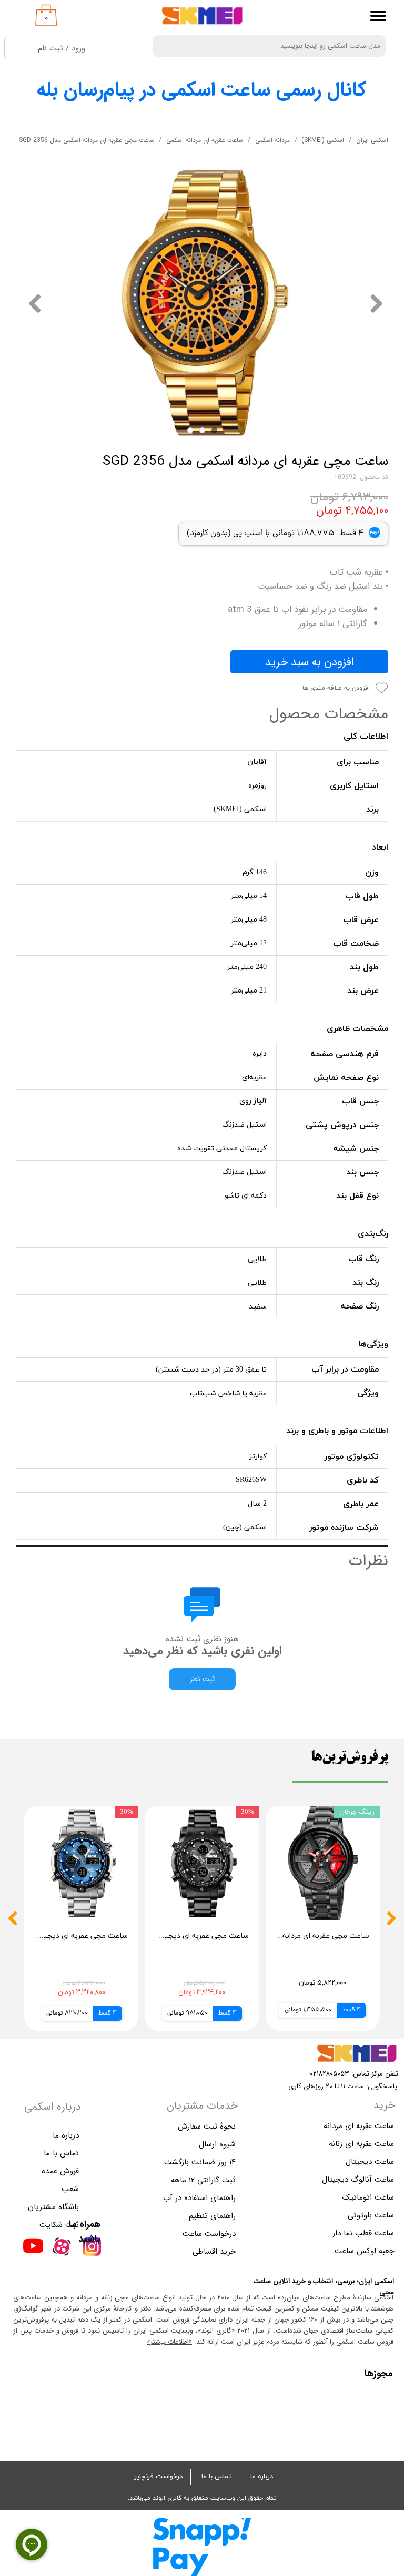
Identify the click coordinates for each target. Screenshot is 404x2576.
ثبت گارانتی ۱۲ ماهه (203, 2180)
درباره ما (262, 2477)
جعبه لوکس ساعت (364, 2251)
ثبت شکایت (59, 2225)
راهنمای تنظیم (212, 2216)
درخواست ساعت (209, 2234)
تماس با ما (216, 2477)
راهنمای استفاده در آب (201, 2198)
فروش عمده (60, 2171)
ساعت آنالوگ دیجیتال (358, 2180)
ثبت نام (50, 48)
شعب (70, 2189)
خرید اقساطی (214, 2252)
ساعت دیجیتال (370, 2162)
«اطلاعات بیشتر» (169, 2342)
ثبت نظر (202, 1679)
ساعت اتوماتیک (368, 2197)
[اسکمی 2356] (202, 303)
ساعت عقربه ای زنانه (361, 2144)
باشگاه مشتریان (53, 2207)
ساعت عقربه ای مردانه (359, 2126)
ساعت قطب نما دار (363, 2233)
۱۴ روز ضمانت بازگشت (201, 2162)
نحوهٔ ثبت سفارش (207, 2127)
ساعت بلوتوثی (371, 2215)
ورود (78, 48)
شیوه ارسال (217, 2144)
